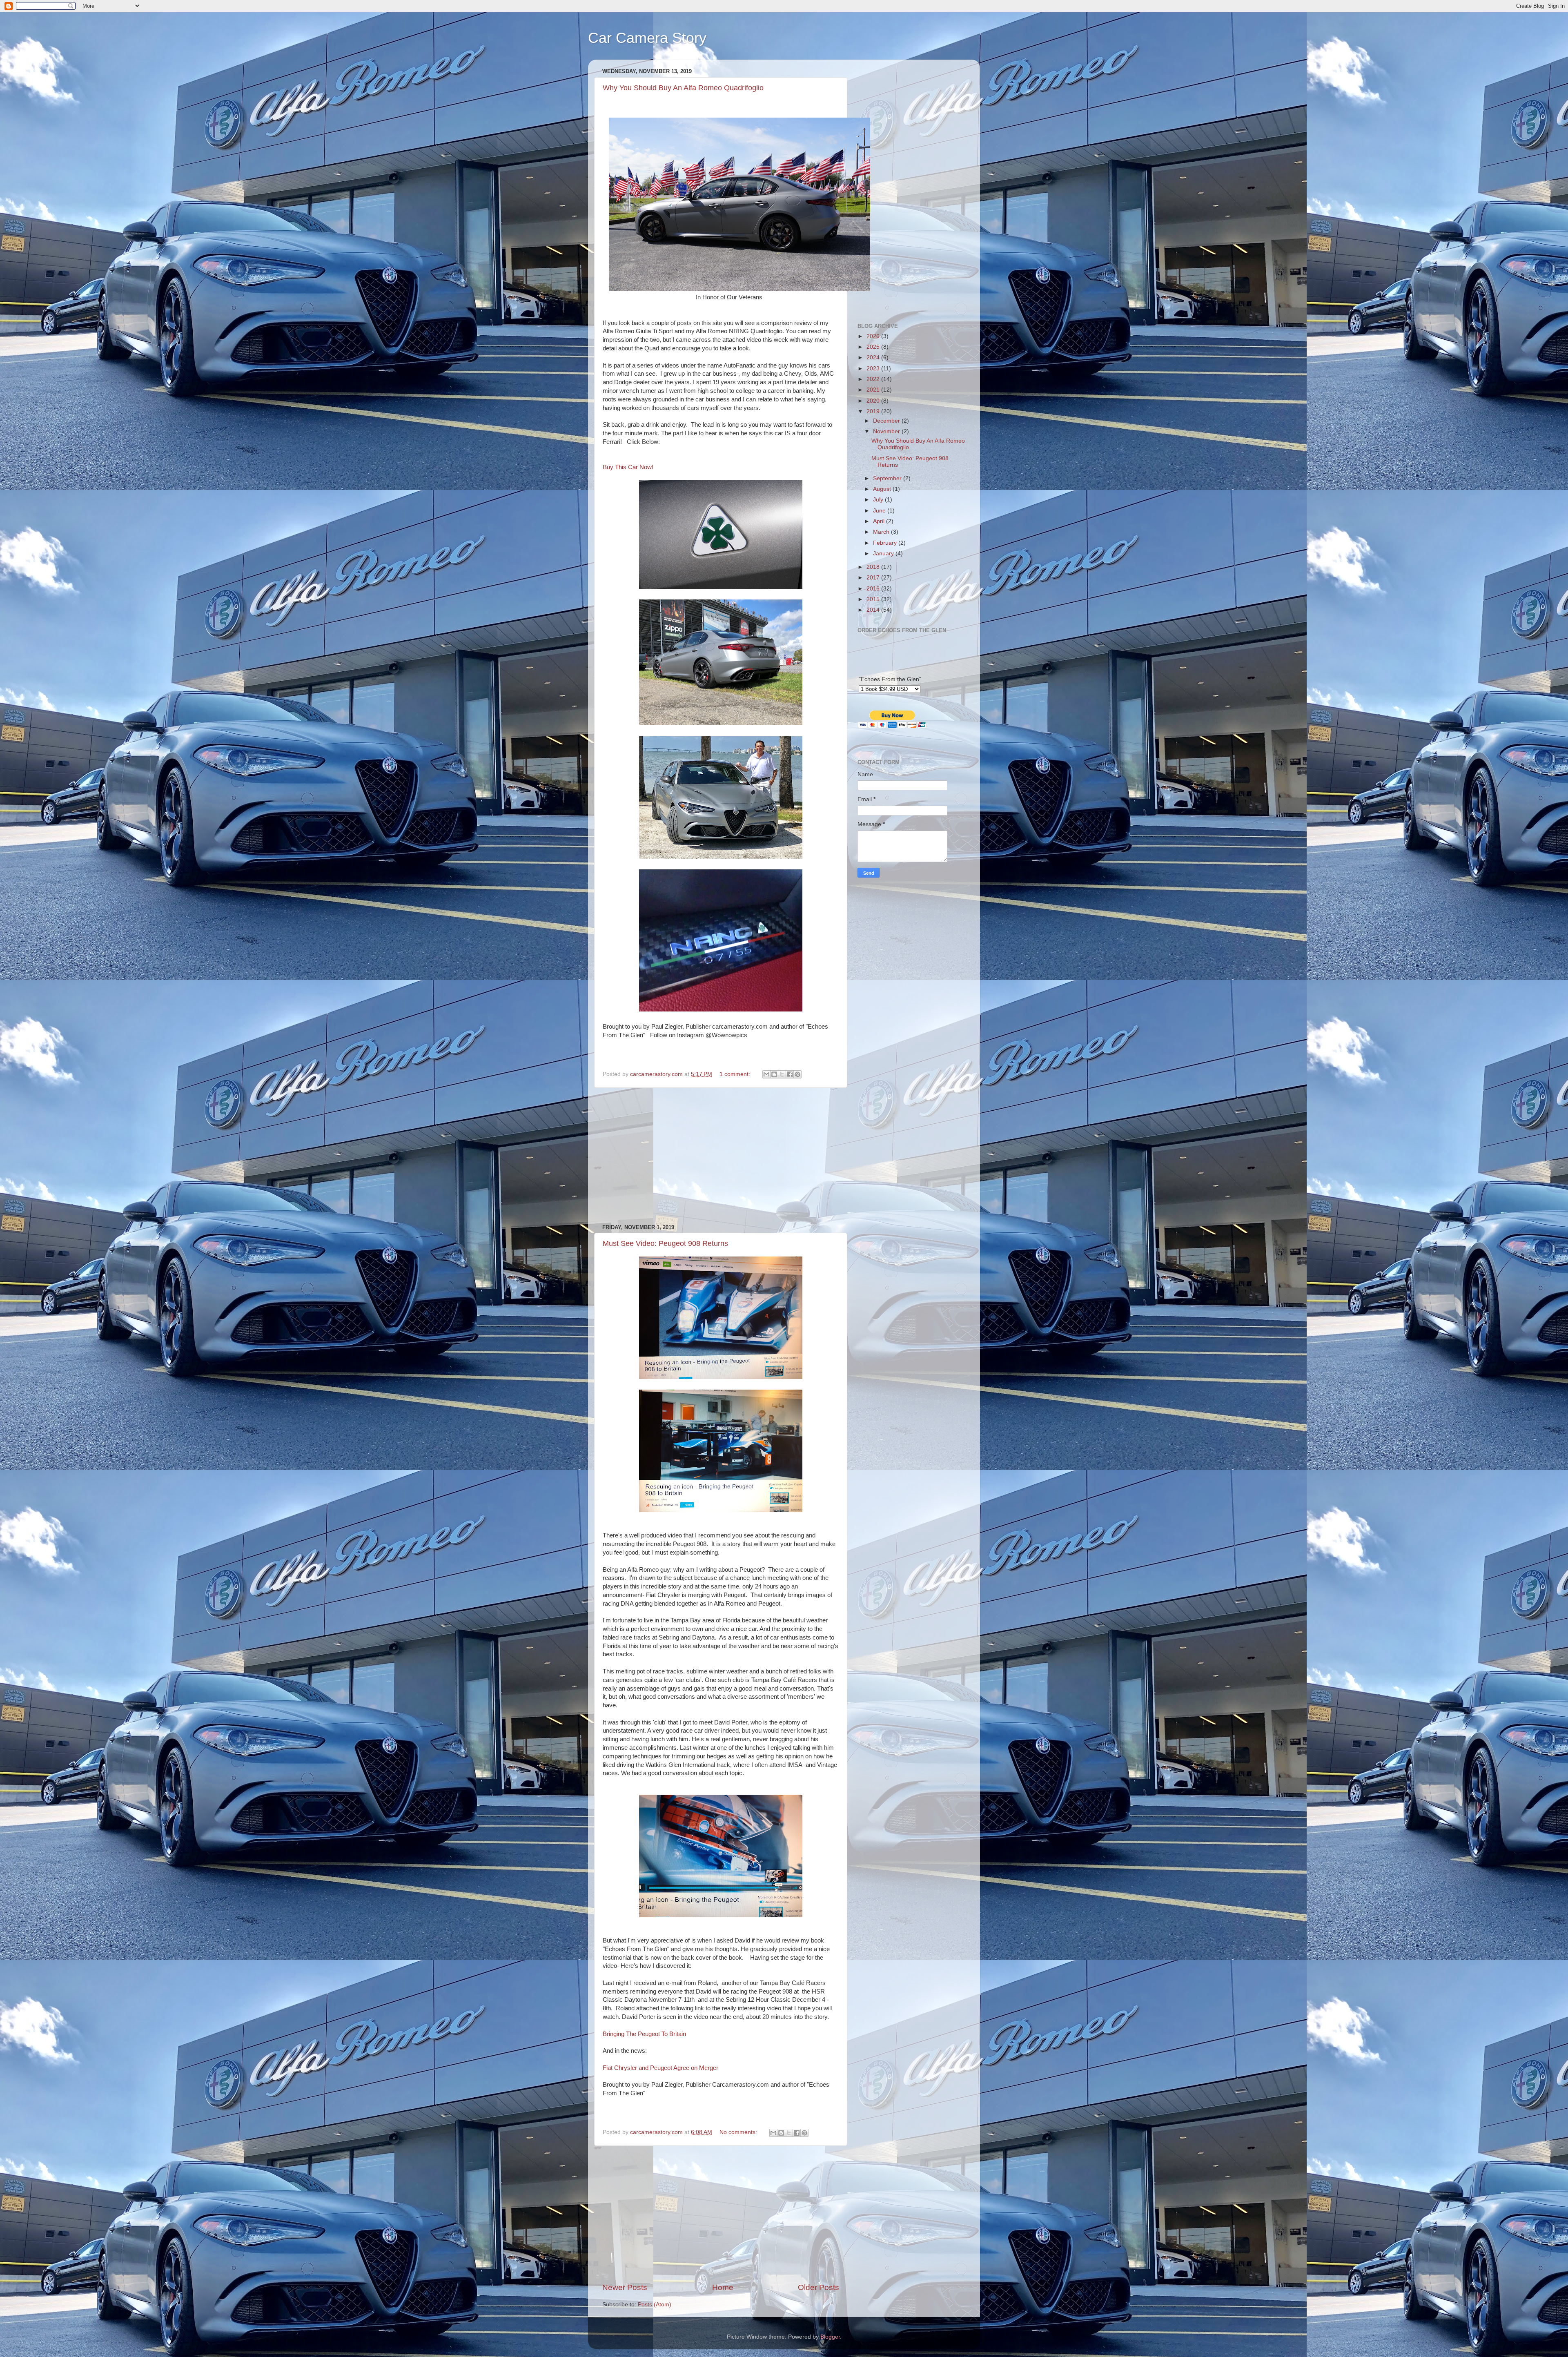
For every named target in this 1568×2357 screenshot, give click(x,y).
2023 (874, 369)
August (883, 489)
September (888, 478)
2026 (874, 336)
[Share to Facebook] (790, 1074)
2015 (874, 599)
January (884, 554)
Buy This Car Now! (628, 467)
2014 (874, 610)
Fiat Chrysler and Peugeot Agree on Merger (660, 2068)
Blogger (830, 2337)
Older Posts (819, 2287)
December (887, 421)
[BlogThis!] (774, 1074)
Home (723, 2287)
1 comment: (736, 1074)
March (882, 532)
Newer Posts (625, 2287)
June (880, 511)
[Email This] (766, 1074)
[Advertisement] (721, 1156)
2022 (874, 379)
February (886, 543)
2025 (874, 347)
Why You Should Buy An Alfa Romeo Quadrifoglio (683, 88)
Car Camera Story (647, 38)
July (879, 500)
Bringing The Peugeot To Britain (644, 2034)
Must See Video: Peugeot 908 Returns (665, 1243)
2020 (874, 401)
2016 (874, 589)
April (880, 521)
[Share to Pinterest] (797, 1074)
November (887, 431)
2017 (874, 578)
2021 (874, 390)
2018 (874, 567)
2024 (874, 358)
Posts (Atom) (655, 2305)
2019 (874, 411)
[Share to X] (782, 1074)
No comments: (739, 2132)
